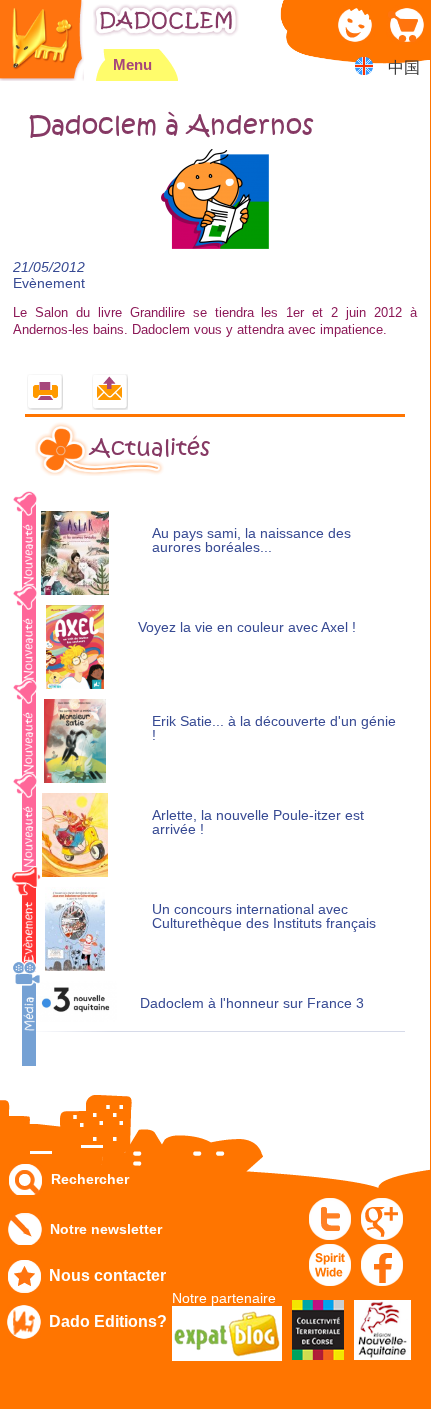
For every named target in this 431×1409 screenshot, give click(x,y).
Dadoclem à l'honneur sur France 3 (252, 1003)
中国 (404, 67)
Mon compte (355, 24)
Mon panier (405, 24)
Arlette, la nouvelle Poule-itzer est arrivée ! (258, 822)
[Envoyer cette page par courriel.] (110, 392)
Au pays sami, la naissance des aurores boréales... (251, 540)
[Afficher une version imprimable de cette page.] (45, 392)
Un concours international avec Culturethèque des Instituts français (264, 916)
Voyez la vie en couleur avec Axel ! (247, 627)
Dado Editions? (108, 1321)
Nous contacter (107, 1275)
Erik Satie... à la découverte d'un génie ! (274, 728)
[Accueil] (42, 41)
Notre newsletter (106, 1229)
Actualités (150, 448)
